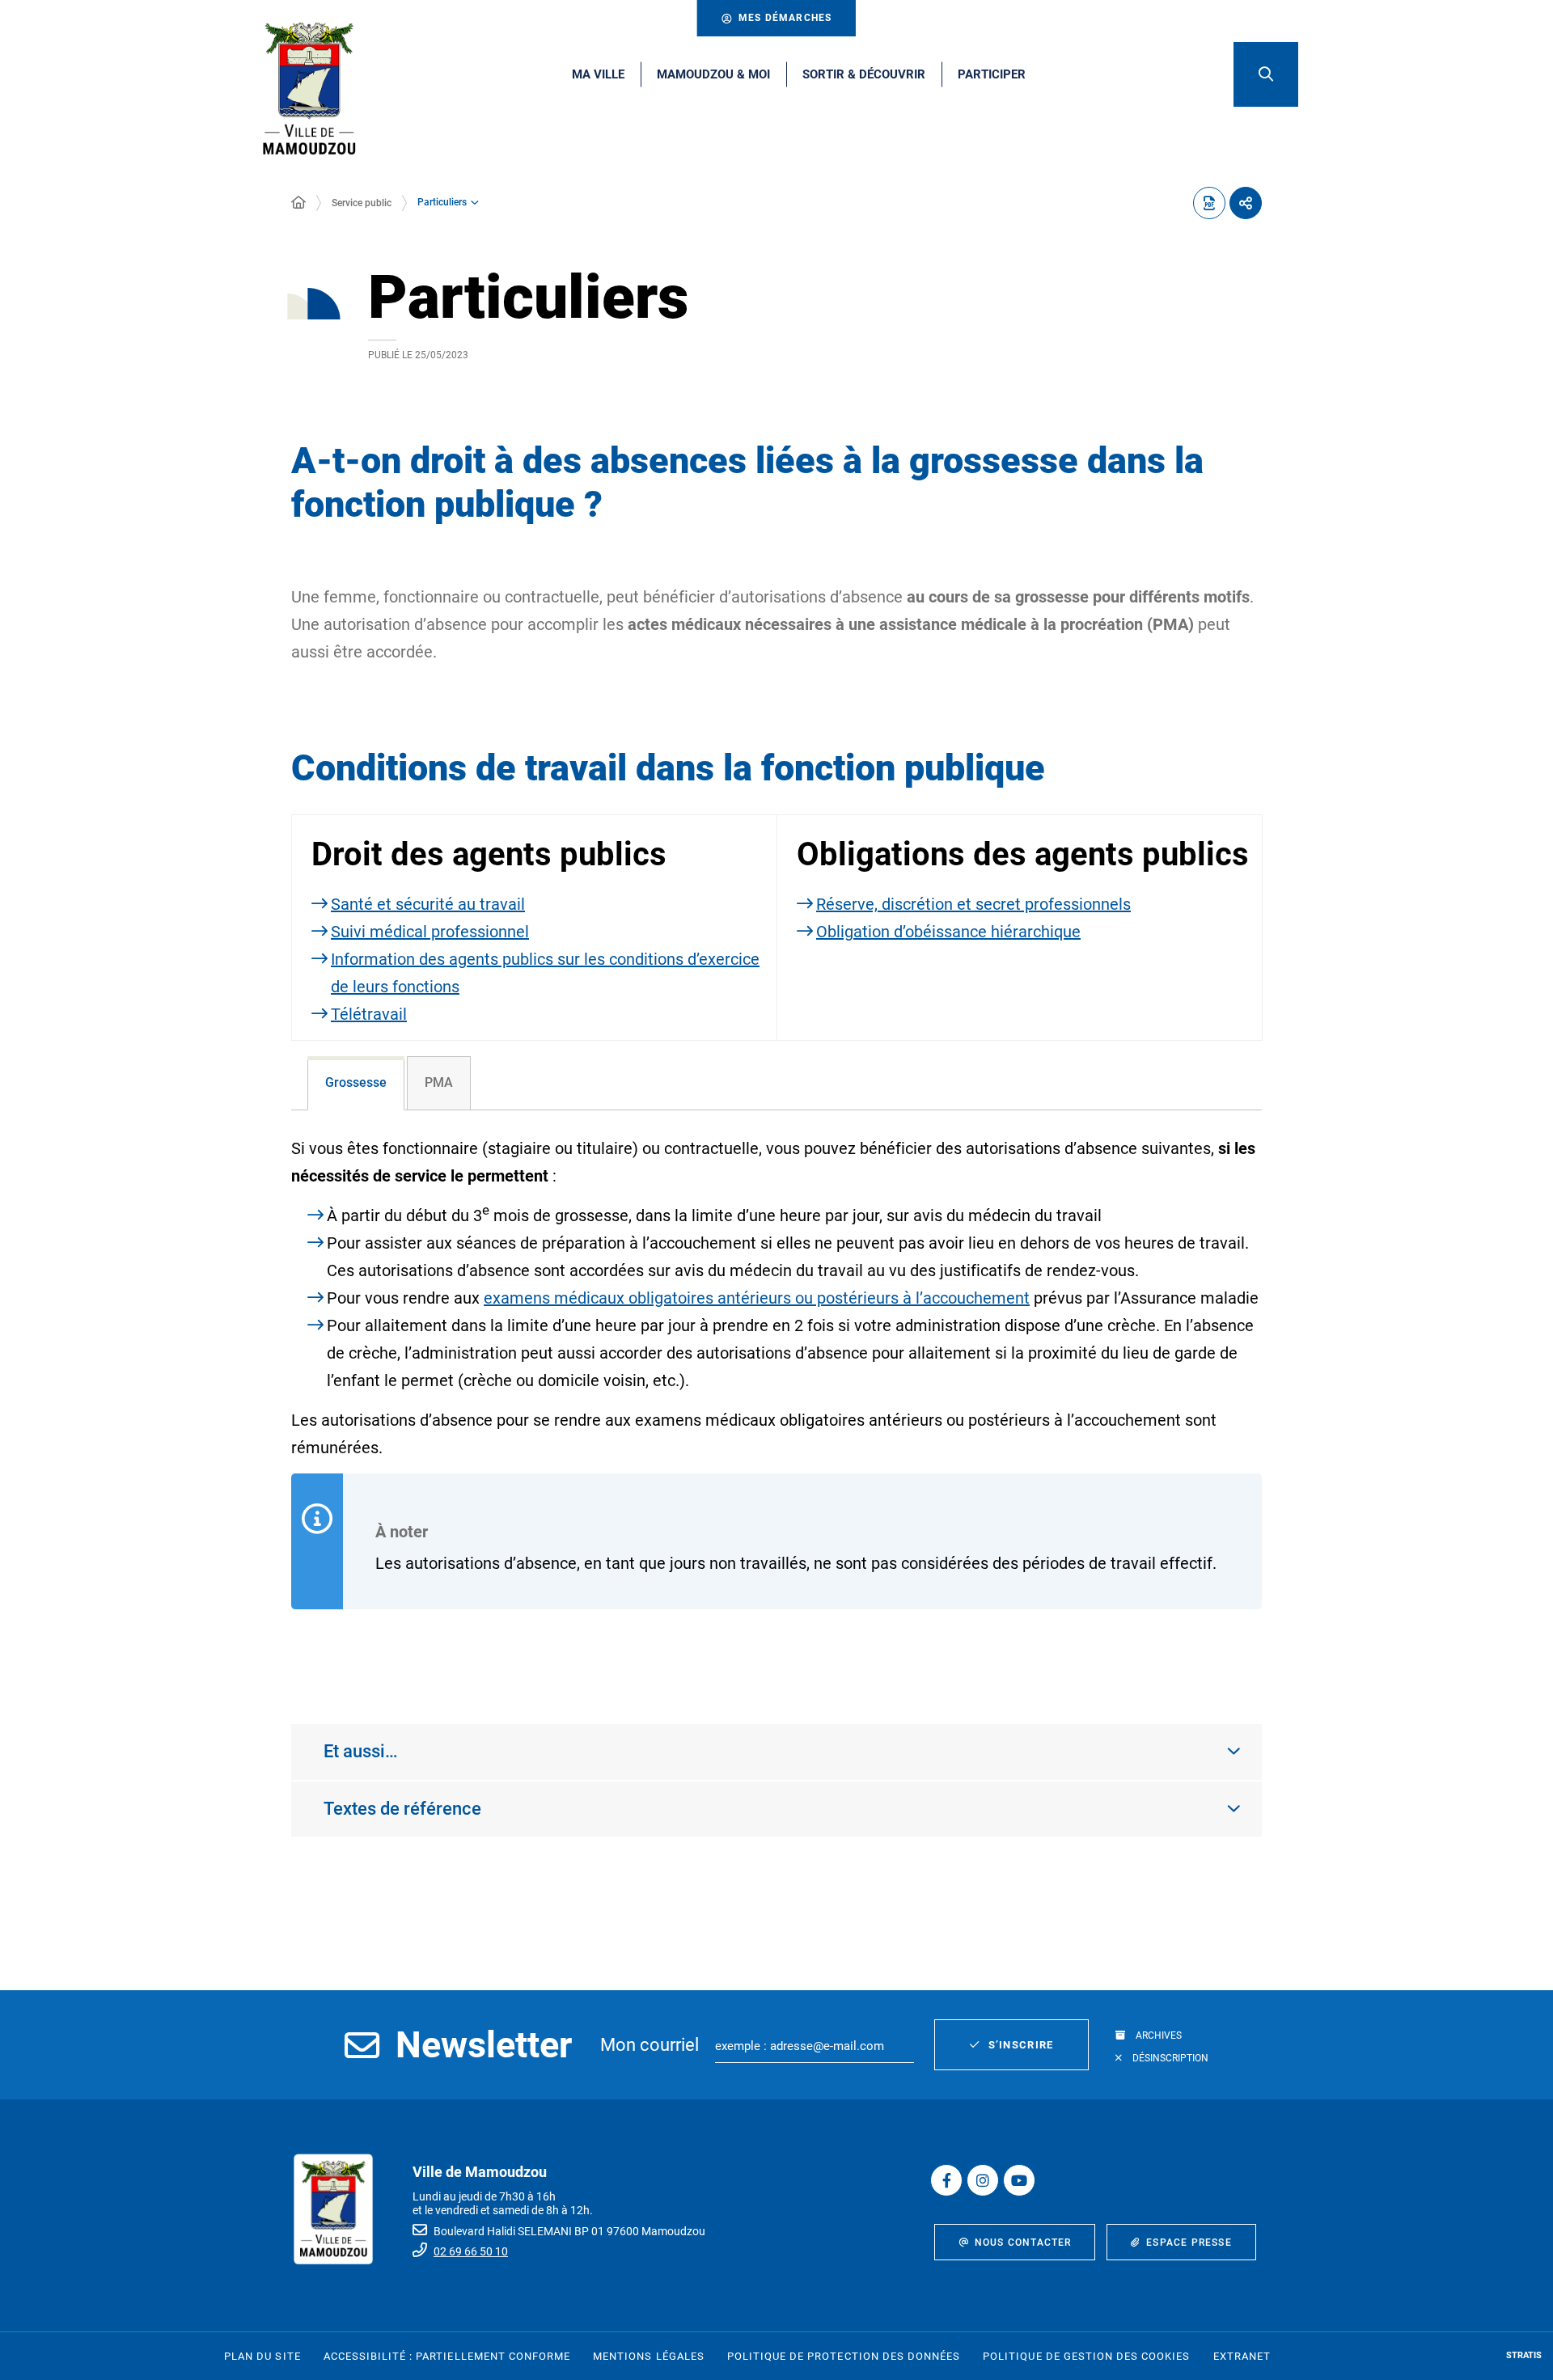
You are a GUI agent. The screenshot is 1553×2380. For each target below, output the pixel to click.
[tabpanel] (776, 1400)
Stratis (1524, 2355)
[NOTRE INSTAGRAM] (983, 2180)
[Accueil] (298, 203)
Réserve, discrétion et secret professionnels (973, 904)
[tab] (356, 1083)
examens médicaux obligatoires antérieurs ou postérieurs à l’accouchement (757, 1298)
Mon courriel (650, 2045)
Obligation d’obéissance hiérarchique (948, 932)
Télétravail (369, 1014)
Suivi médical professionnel (430, 932)
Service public (362, 203)
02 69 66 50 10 (471, 2251)
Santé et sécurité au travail (428, 904)
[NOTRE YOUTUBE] (1019, 2180)
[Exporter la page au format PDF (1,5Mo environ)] (1209, 203)
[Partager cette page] (1246, 203)
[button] (1266, 74)
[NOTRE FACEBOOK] (946, 2180)
